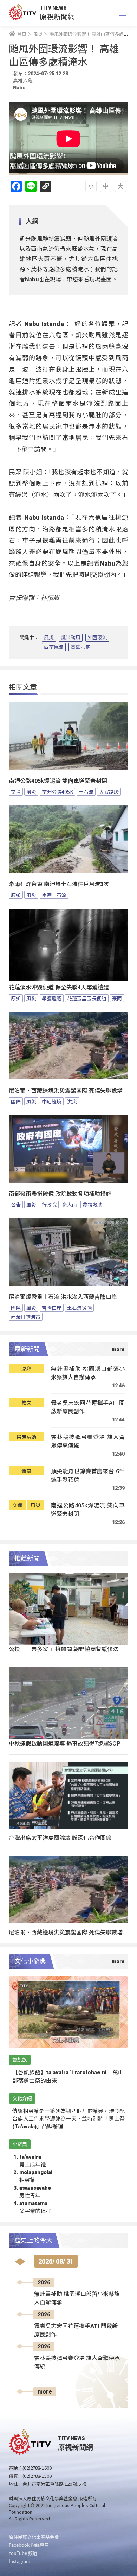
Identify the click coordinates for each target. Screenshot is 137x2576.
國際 (16, 1101)
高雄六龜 (80, 647)
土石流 (86, 792)
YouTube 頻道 (23, 2553)
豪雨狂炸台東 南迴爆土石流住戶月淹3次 (59, 884)
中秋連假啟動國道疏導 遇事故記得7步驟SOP (65, 1743)
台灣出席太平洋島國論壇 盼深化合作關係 (60, 1837)
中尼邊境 (52, 1101)
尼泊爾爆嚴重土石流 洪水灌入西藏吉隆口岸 (63, 1297)
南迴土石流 (54, 895)
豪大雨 (70, 1205)
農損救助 (92, 1205)
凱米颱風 (71, 637)
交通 (16, 792)
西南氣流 (54, 647)
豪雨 (117, 998)
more (45, 2392)
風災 (49, 637)
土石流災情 (79, 1308)
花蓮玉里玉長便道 (87, 998)
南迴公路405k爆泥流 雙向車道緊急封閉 (58, 781)
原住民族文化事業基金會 (34, 2537)
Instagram (19, 2561)
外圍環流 (97, 637)
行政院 (49, 1205)
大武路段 (109, 792)
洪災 (72, 1101)
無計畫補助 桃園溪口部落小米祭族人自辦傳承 (88, 1373)
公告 (16, 1205)
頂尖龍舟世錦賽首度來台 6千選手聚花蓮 (88, 1475)
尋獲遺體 (52, 998)
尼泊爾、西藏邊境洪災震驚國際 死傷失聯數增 (66, 1091)
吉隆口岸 (52, 1308)
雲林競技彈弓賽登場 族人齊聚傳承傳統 (88, 1441)
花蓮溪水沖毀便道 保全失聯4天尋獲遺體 (59, 987)
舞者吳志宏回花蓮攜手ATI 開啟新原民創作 (88, 1407)
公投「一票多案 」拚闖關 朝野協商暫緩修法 (64, 1649)
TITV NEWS (53, 8)
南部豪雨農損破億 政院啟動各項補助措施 (60, 1194)
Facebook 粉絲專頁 (29, 2545)
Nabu (19, 88)
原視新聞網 (57, 16)
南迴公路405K (57, 792)
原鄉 (16, 895)
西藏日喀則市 (26, 1317)
